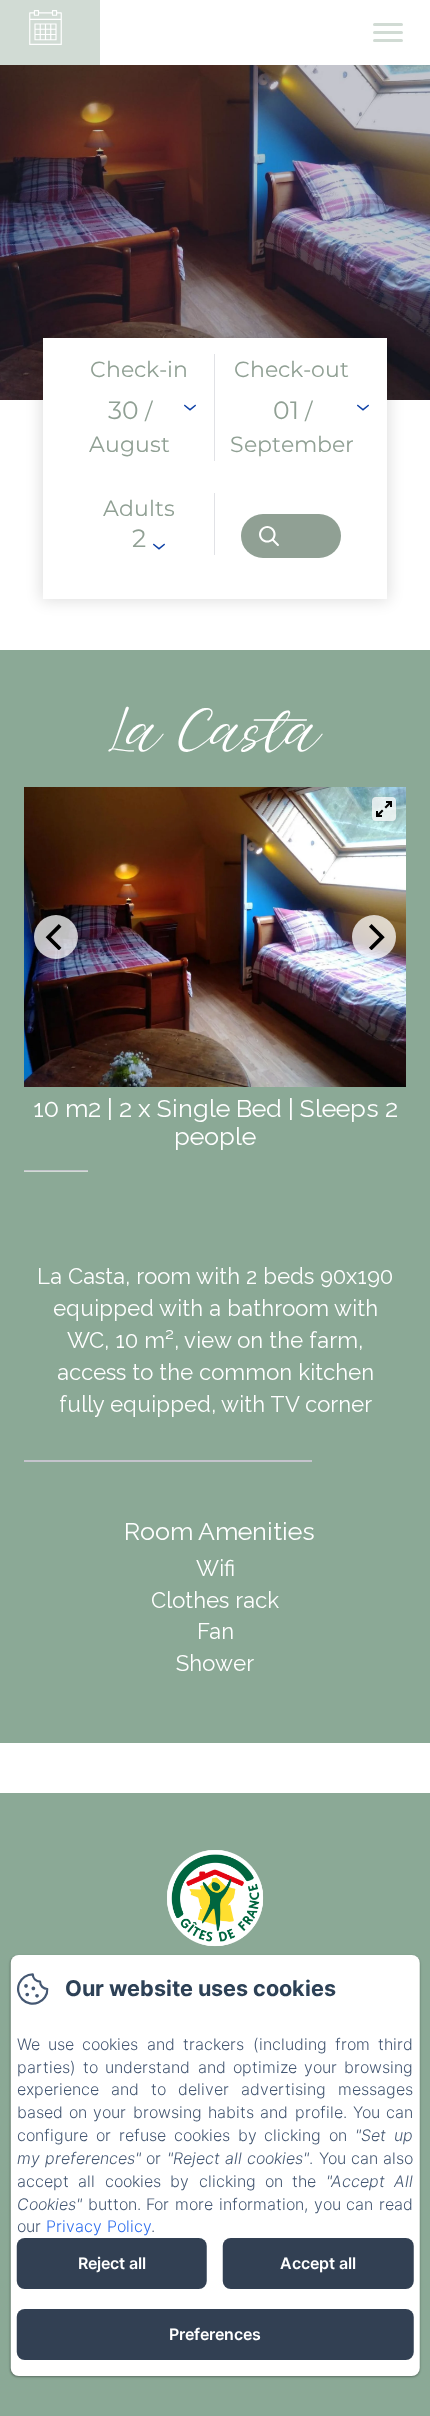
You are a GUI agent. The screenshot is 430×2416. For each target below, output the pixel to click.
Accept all (318, 2263)
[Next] (374, 937)
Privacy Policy (98, 2226)
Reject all (112, 2263)
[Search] (291, 536)
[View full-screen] (384, 809)
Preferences (215, 2334)
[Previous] (56, 937)
